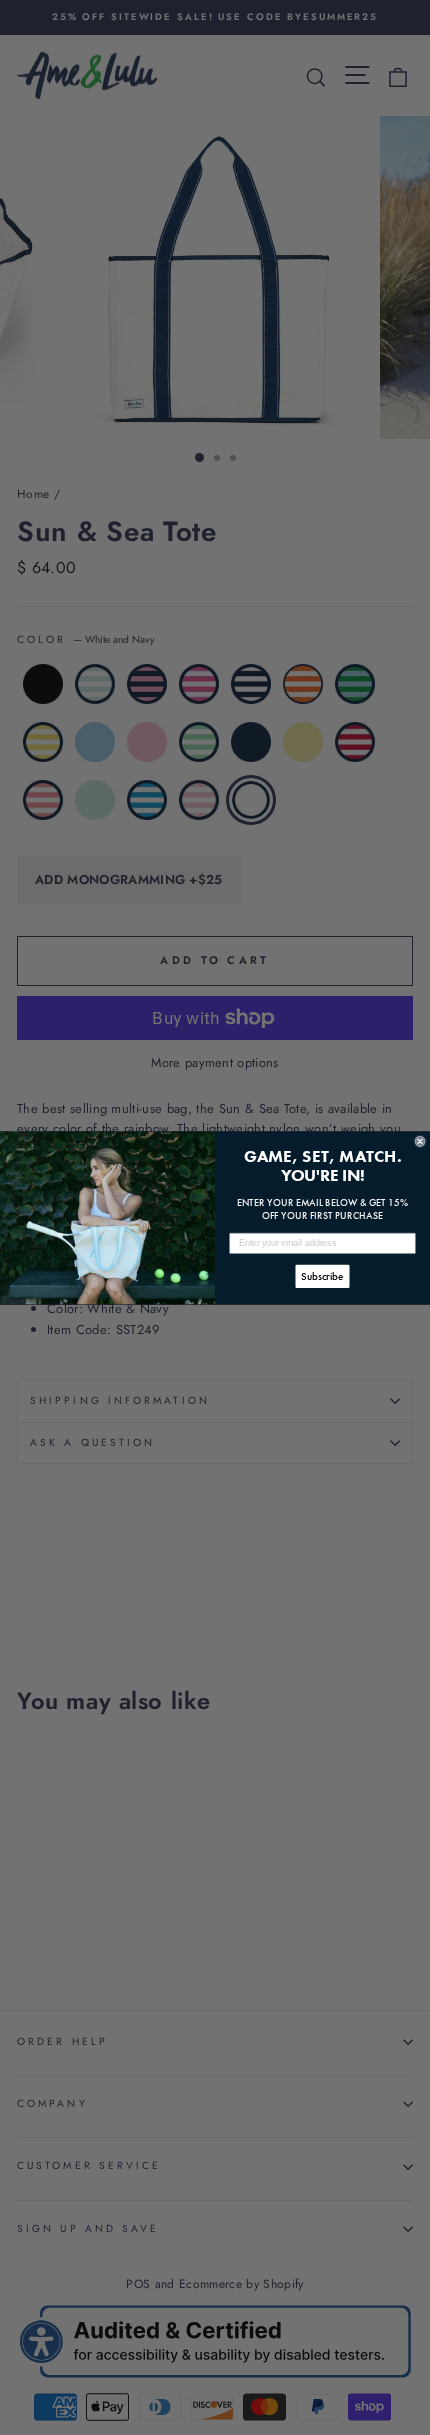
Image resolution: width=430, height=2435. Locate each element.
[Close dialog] (420, 1140)
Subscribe (322, 1276)
